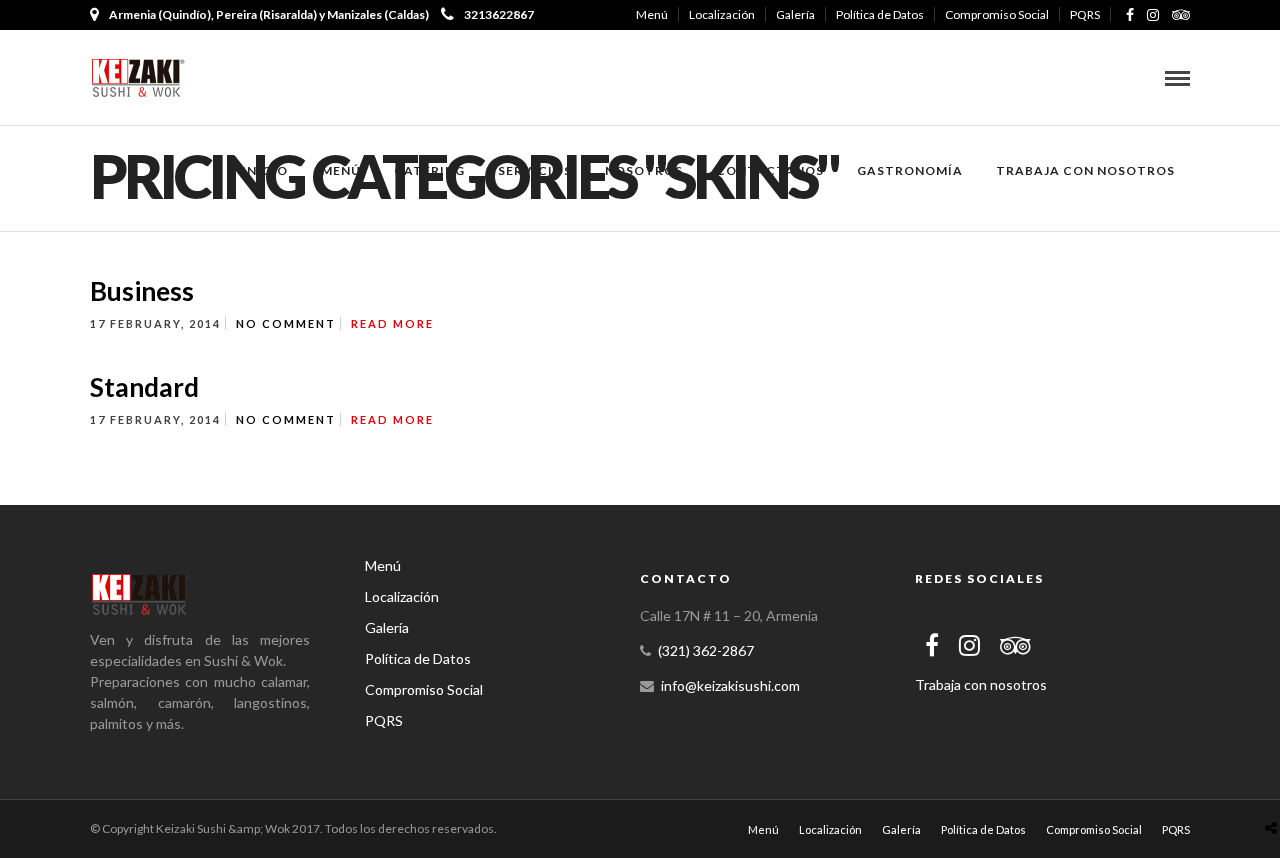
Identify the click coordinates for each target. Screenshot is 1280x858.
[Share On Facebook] (1275, 784)
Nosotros (644, 170)
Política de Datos (880, 14)
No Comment (286, 323)
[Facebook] (932, 645)
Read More (392, 323)
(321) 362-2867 (706, 650)
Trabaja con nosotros (1085, 170)
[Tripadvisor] (1181, 15)
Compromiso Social (997, 14)
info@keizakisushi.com (730, 685)
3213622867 (499, 14)
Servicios (535, 170)
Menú (652, 14)
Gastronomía (910, 170)
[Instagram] (1153, 15)
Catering (429, 170)
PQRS (1085, 14)
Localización (722, 14)
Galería (795, 14)
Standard (144, 387)
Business (142, 291)
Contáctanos (770, 170)
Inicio (265, 170)
